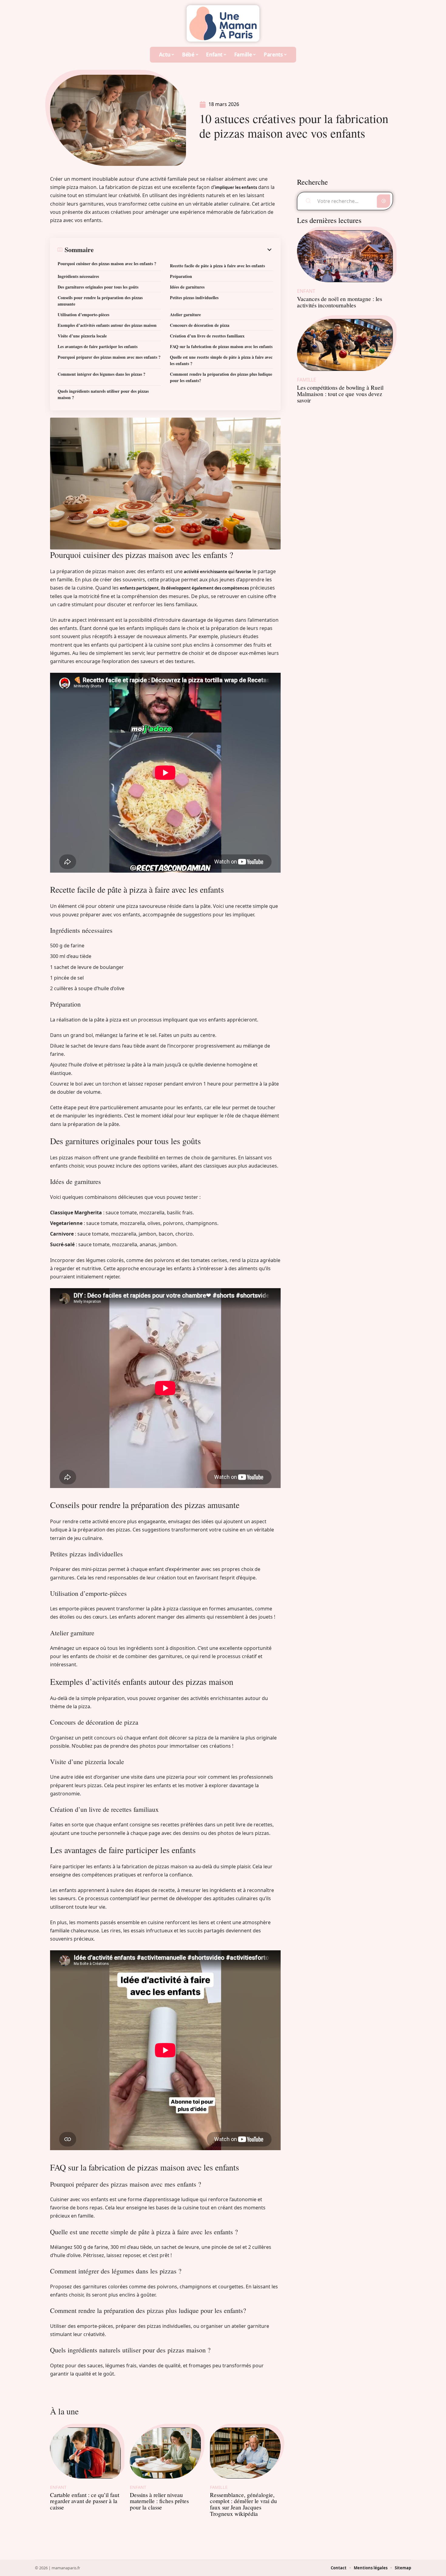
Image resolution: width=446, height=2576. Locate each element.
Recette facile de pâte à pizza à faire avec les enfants (217, 266)
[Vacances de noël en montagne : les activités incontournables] (345, 256)
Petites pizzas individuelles (194, 298)
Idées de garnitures (187, 287)
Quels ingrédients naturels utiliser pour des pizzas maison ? (103, 394)
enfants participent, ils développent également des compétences (184, 588)
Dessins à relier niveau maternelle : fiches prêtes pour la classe (159, 2501)
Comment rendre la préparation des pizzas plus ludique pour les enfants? (221, 377)
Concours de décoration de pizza (200, 325)
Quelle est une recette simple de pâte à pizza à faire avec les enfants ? (221, 360)
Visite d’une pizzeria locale (82, 336)
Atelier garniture (185, 315)
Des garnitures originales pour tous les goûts (98, 287)
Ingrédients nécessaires (78, 276)
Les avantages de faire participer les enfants (98, 346)
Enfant (58, 2487)
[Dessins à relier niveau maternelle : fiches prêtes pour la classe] (165, 2453)
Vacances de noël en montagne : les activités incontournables (340, 302)
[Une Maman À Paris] (223, 23)
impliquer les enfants (236, 187)
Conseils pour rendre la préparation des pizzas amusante (100, 301)
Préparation (181, 276)
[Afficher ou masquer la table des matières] (183, 250)
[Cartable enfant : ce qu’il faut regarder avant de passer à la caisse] (85, 2453)
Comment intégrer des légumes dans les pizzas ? (101, 374)
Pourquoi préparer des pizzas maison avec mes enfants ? (109, 357)
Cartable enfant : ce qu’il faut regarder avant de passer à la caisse (85, 2501)
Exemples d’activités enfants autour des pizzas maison (107, 325)
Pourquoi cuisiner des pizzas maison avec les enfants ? (107, 263)
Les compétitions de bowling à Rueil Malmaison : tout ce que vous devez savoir (340, 394)
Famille (219, 2487)
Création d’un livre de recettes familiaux (207, 336)
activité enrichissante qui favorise (218, 572)
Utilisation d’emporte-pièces (83, 315)
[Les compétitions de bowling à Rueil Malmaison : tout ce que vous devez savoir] (345, 345)
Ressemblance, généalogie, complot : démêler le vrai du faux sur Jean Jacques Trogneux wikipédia (243, 2504)
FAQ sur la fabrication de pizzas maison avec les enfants (221, 346)
